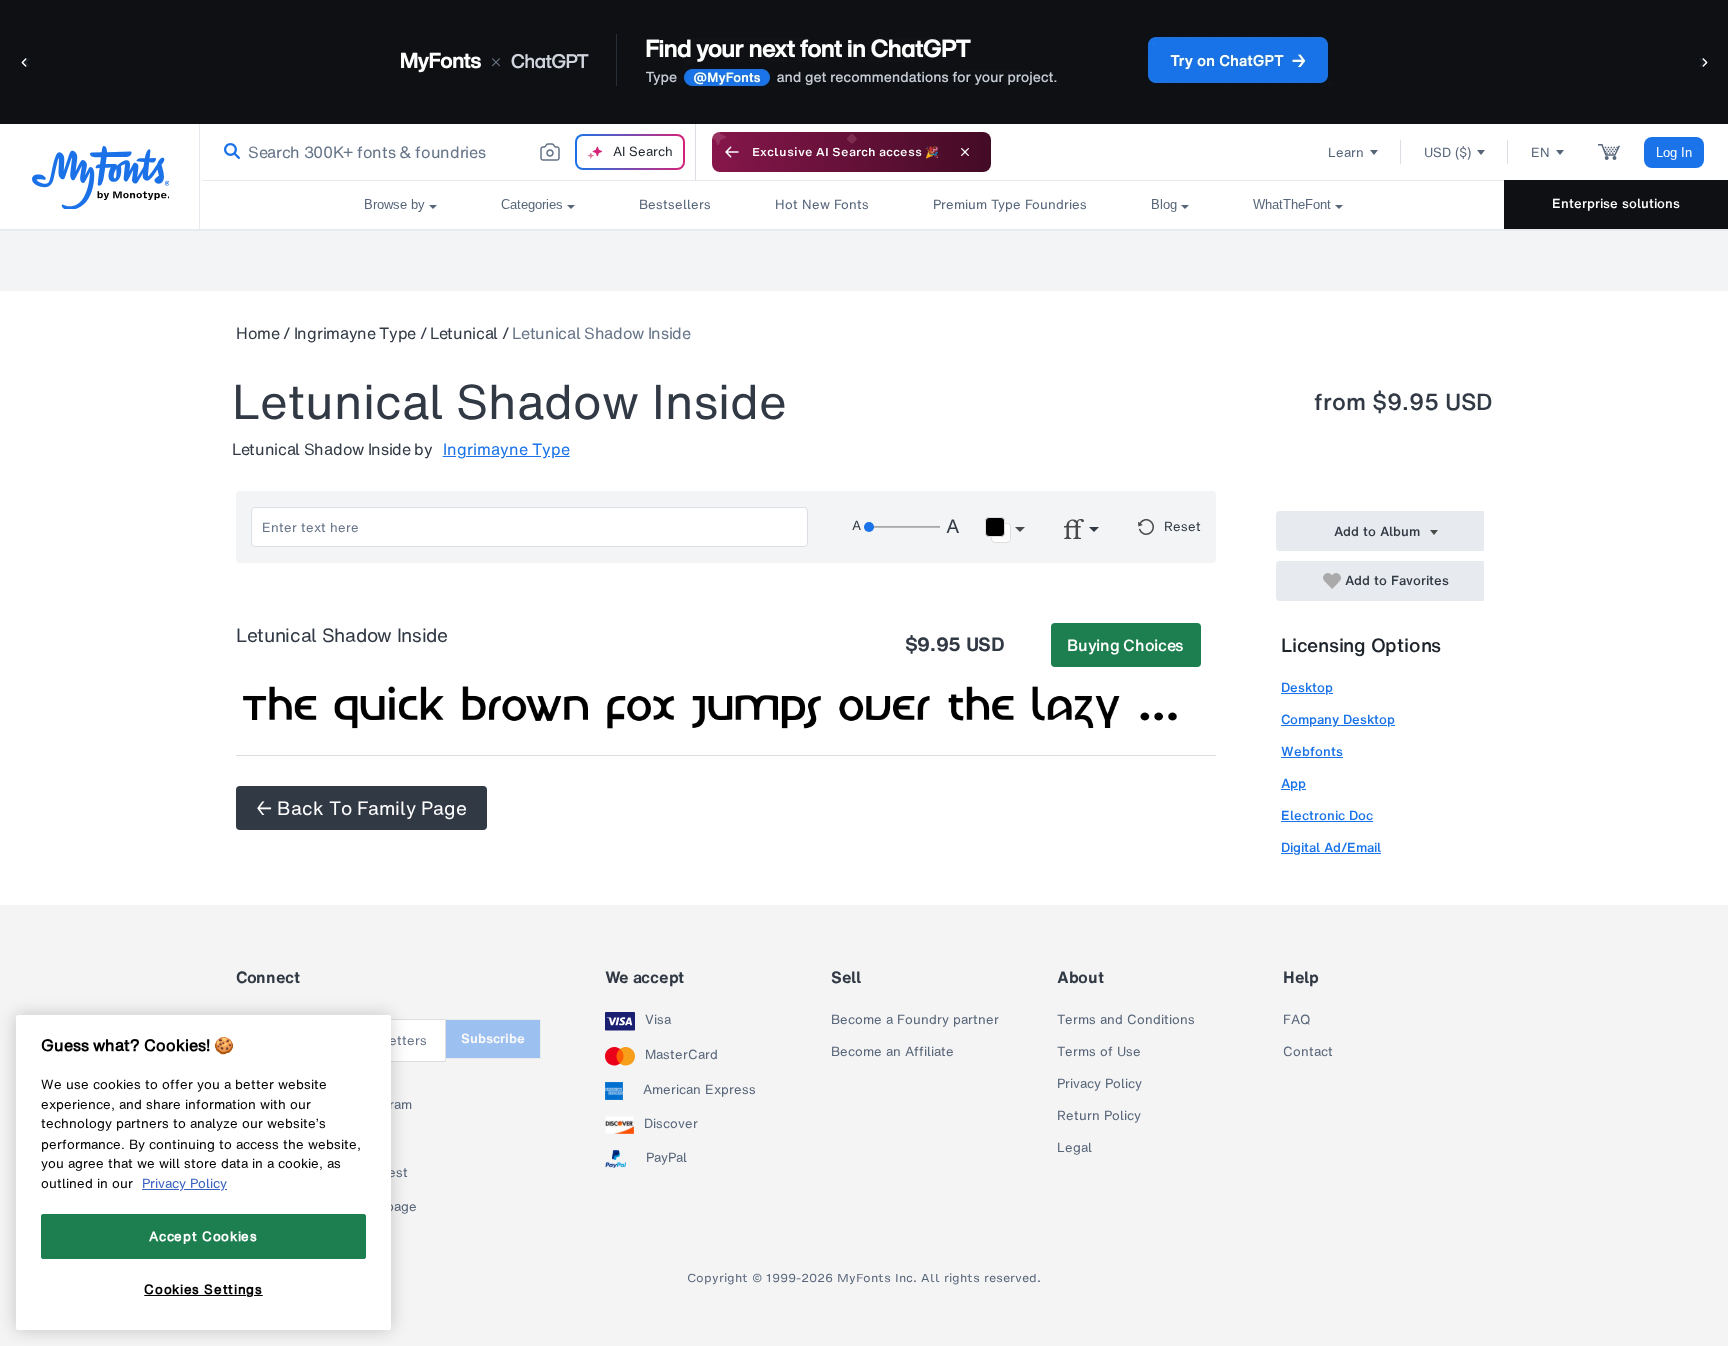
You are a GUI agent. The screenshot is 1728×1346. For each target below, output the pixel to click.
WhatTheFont (1292, 204)
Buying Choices (1125, 645)
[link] (228, 152)
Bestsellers (675, 204)
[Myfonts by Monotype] (100, 177)
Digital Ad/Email (1331, 847)
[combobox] (448, 152)
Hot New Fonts (822, 204)
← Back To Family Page (361, 808)
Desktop (1307, 687)
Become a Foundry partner (915, 1020)
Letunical (464, 333)
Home (258, 333)
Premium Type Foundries (1010, 204)
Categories (532, 204)
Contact (1308, 1052)
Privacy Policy (1099, 1084)
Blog (1164, 204)
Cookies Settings (203, 1289)
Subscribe (493, 1038)
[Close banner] (965, 152)
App (1293, 783)
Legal (1074, 1148)
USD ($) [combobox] (1447, 152)
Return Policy (1099, 1116)
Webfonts (1312, 751)
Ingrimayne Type (355, 333)
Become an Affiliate (892, 1052)
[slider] (902, 527)
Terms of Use (1099, 1052)
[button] (25, 61)
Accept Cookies (203, 1236)
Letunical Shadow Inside (601, 333)
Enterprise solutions (1616, 203)
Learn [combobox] (1346, 152)
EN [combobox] (1540, 152)
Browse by (394, 204)
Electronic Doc (1327, 815)
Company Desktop (1338, 719)
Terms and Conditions (1126, 1020)
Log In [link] (1674, 152)
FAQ (1296, 1020)
